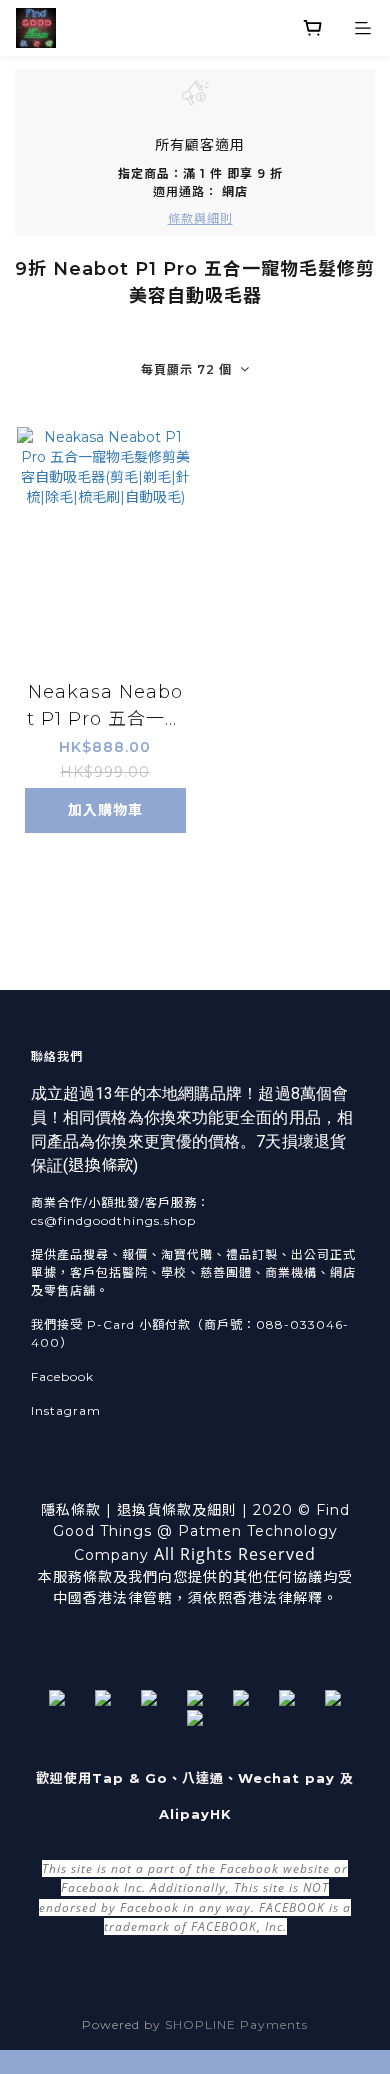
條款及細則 (199, 1510)
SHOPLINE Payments (236, 2024)
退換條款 (100, 1165)
